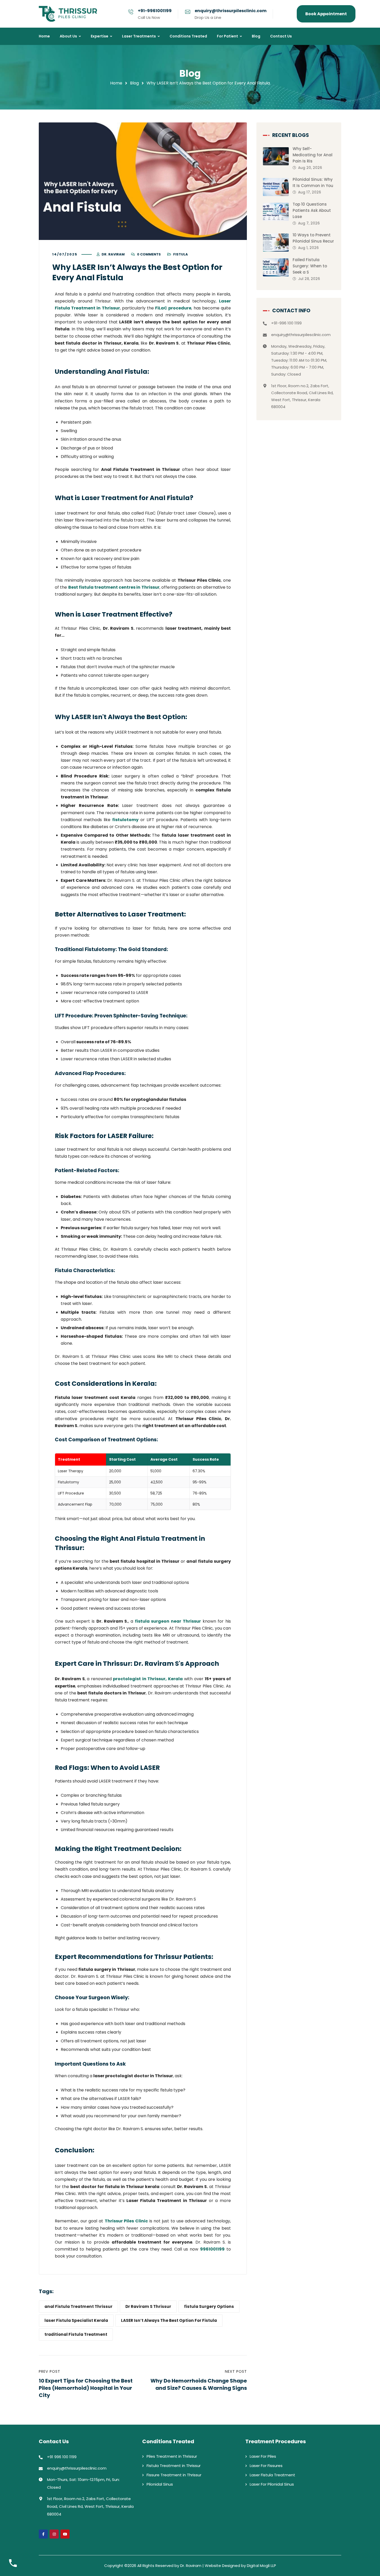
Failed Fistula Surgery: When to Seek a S (310, 266)
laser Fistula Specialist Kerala (76, 2320)
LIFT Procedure (73, 1016)
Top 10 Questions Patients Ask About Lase (312, 210)
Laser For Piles (263, 2456)
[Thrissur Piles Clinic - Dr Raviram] (68, 14)
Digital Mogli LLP (261, 2566)
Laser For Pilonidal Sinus (272, 2484)
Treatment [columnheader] (69, 1459)
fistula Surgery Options (209, 2306)
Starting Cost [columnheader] (122, 1459)
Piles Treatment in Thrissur (172, 2456)
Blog (134, 83)
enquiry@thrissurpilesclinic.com (231, 11)
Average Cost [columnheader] (164, 1459)
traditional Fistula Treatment (76, 2334)
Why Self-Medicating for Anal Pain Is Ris (313, 155)
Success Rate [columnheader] (206, 1459)
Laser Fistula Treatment (272, 2475)
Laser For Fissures (266, 2466)
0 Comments (149, 254)
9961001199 (212, 2249)
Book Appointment (326, 14)
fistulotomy (125, 820)
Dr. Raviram (113, 254)
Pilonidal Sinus (160, 2484)
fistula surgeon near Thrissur (168, 1621)
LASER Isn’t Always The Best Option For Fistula (169, 2320)
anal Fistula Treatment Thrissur (78, 2306)
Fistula (181, 254)
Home (116, 83)
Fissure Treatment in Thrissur (174, 2475)
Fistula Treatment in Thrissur (174, 2466)
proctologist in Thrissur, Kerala (148, 1679)
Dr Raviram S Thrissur (148, 2306)
